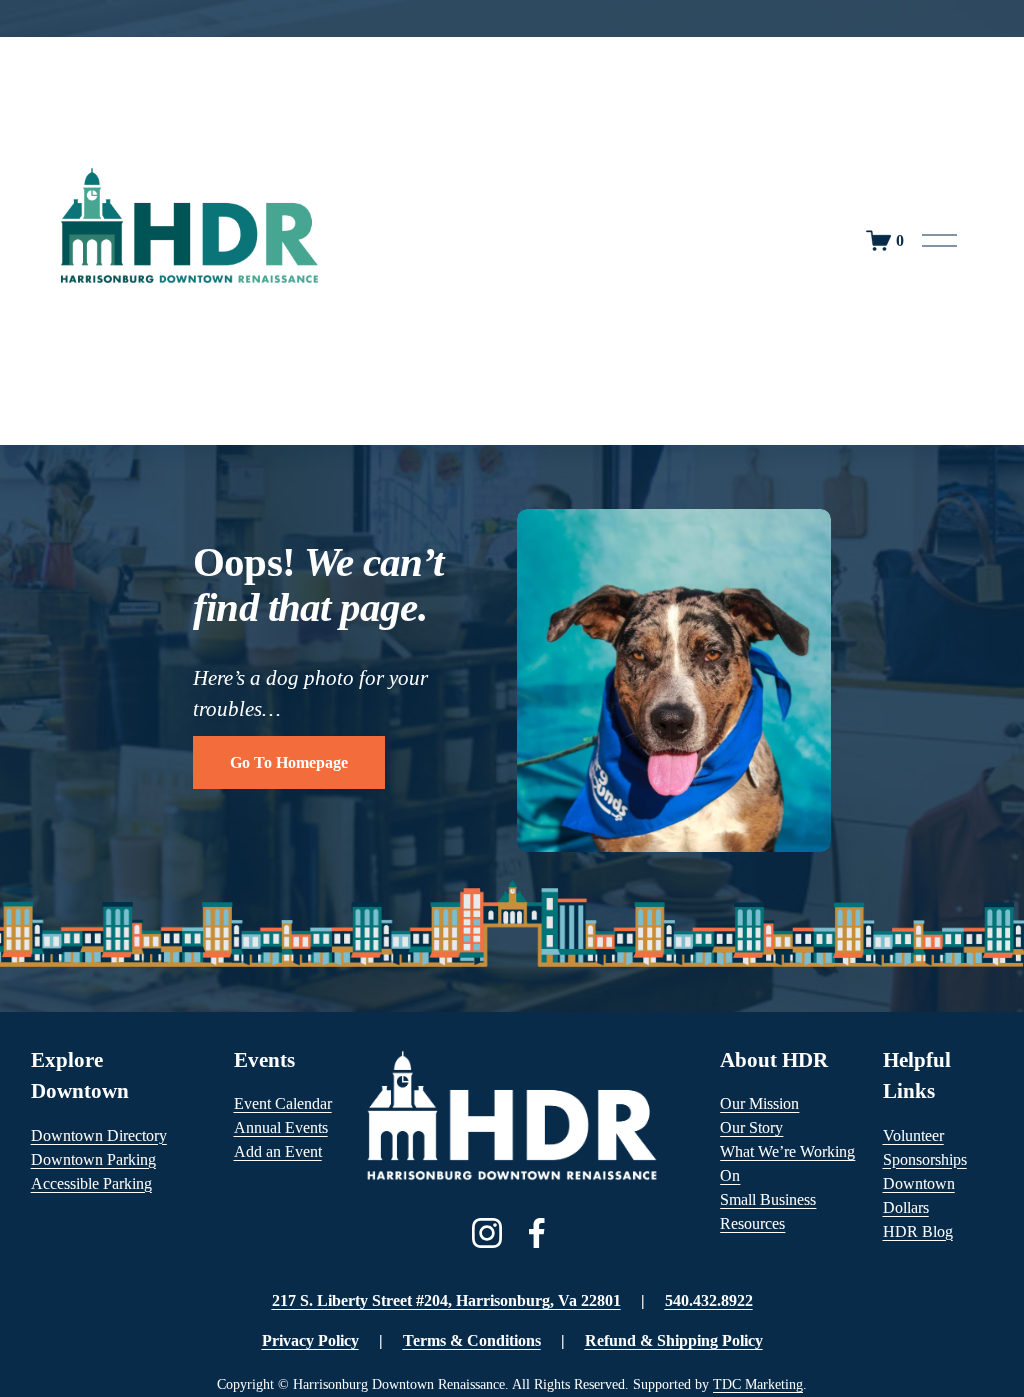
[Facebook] (537, 1233)
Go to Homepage (289, 762)
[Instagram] (487, 1233)
